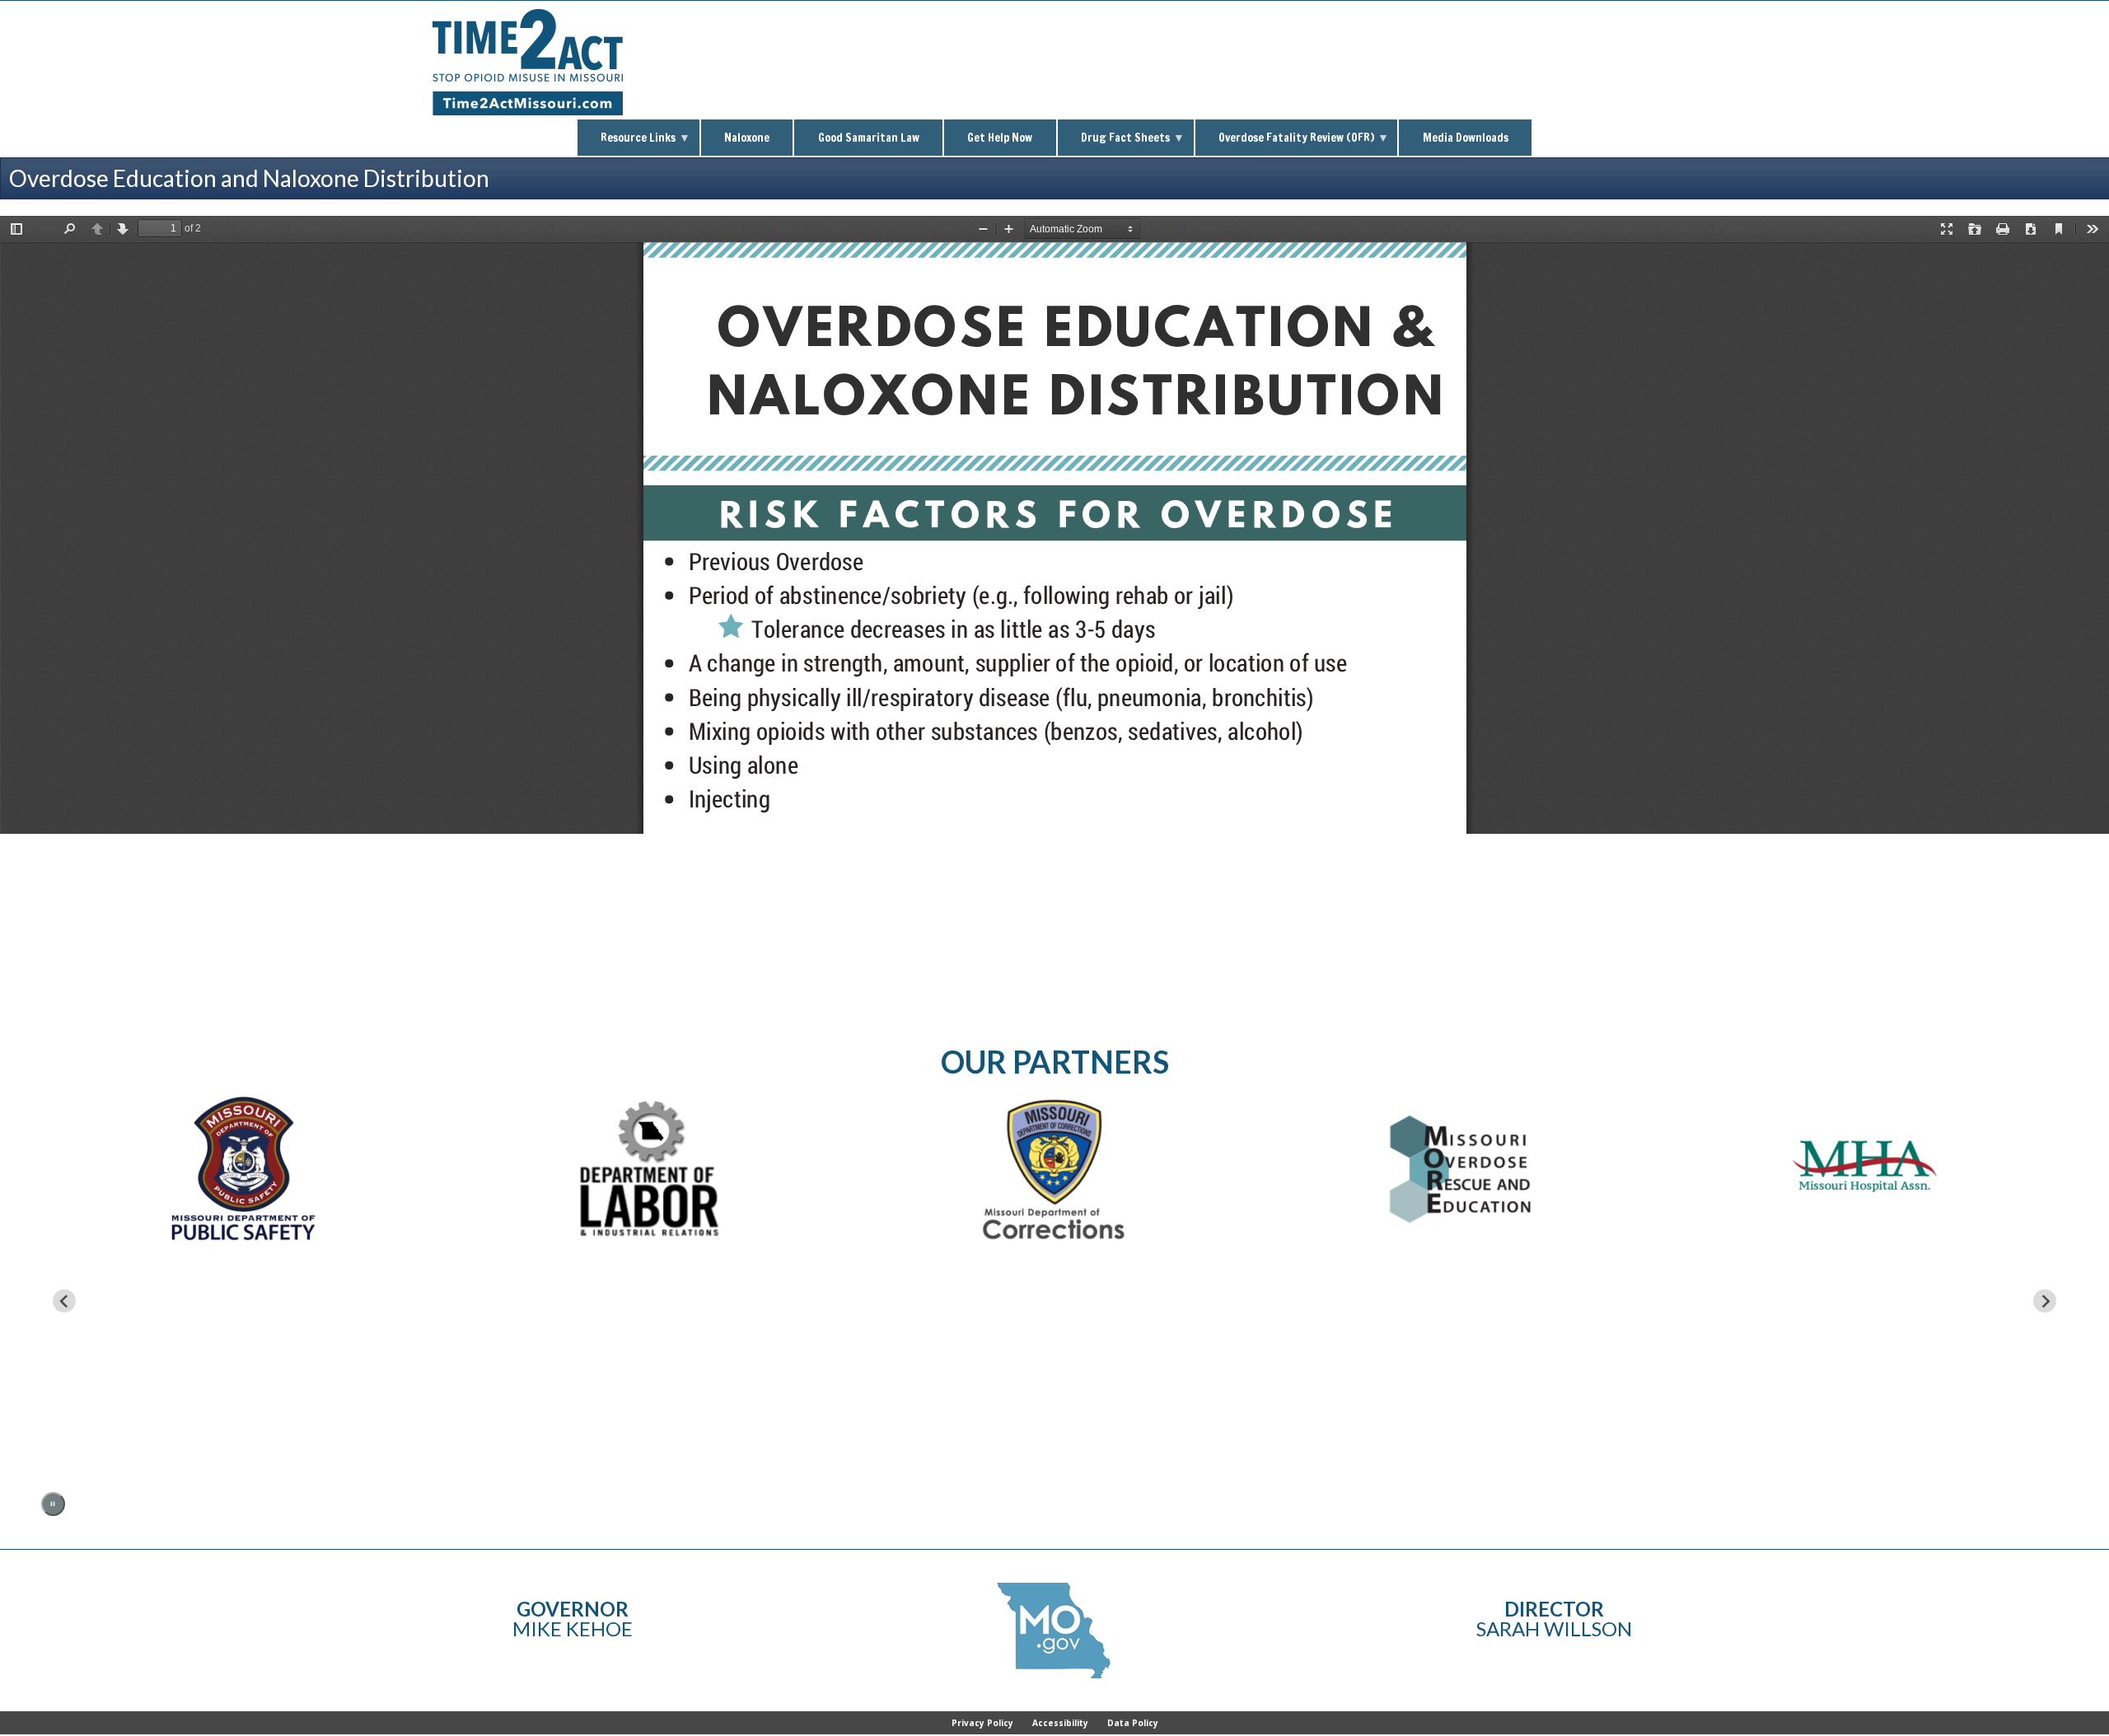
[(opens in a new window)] (1865, 1169)
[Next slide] (2045, 1301)
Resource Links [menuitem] (627, 143)
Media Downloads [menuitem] (1466, 138)
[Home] (528, 111)
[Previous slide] (64, 1301)
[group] (244, 1289)
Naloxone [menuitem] (747, 138)
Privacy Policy (982, 1723)
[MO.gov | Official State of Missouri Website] (1054, 1631)
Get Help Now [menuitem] (1000, 138)
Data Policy (1133, 1723)
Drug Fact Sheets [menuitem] (1114, 143)
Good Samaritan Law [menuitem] (869, 138)
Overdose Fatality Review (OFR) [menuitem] (1285, 143)
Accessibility (1060, 1723)
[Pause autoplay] (53, 1504)
